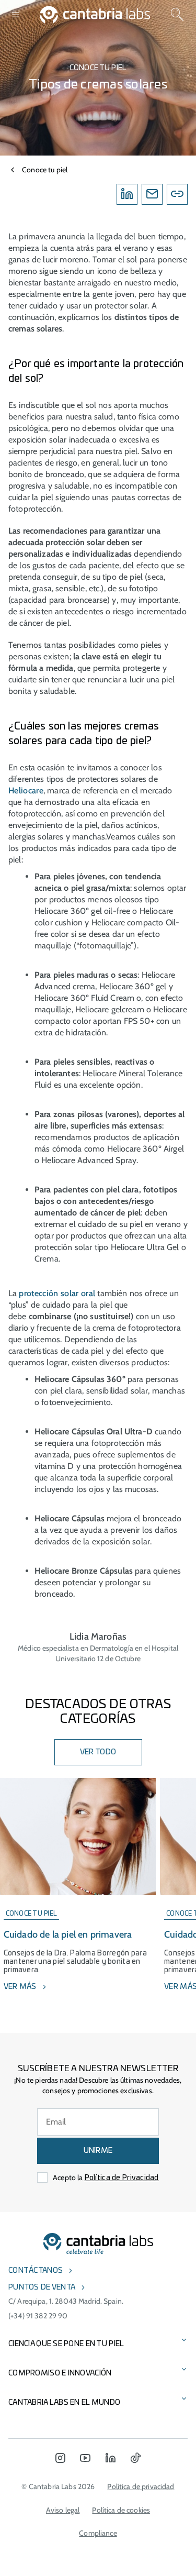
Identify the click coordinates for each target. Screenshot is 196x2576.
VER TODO (98, 1752)
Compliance (98, 2533)
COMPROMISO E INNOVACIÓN (60, 2373)
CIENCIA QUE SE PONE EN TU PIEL (66, 2344)
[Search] (177, 15)
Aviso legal (63, 2510)
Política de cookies (121, 2510)
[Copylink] (177, 194)
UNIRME (98, 2151)
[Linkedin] (127, 194)
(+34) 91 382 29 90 (38, 2316)
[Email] (152, 194)
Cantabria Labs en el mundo (64, 2403)
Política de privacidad (141, 2486)
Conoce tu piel (45, 170)
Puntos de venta (42, 2287)
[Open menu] (16, 15)
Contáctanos (36, 2271)
